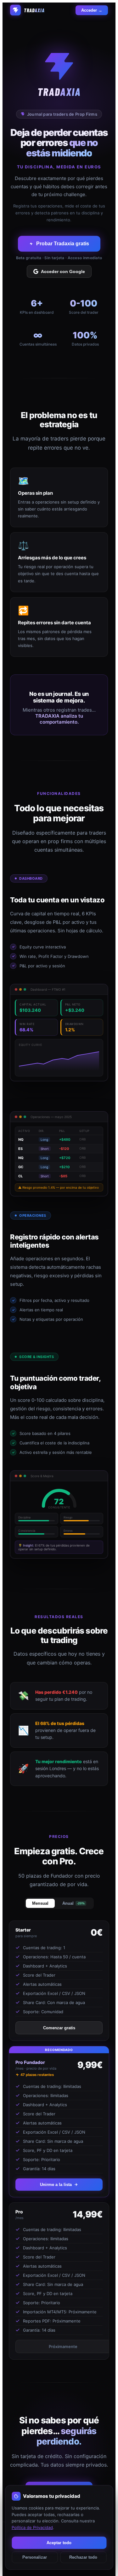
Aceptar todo (59, 2543)
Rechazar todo (83, 2557)
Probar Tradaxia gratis (63, 244)
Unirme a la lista (56, 2185)
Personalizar (35, 2557)
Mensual (40, 1903)
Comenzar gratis (59, 2028)
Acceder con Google (63, 271)
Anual (73, 1903)
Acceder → (92, 10)
